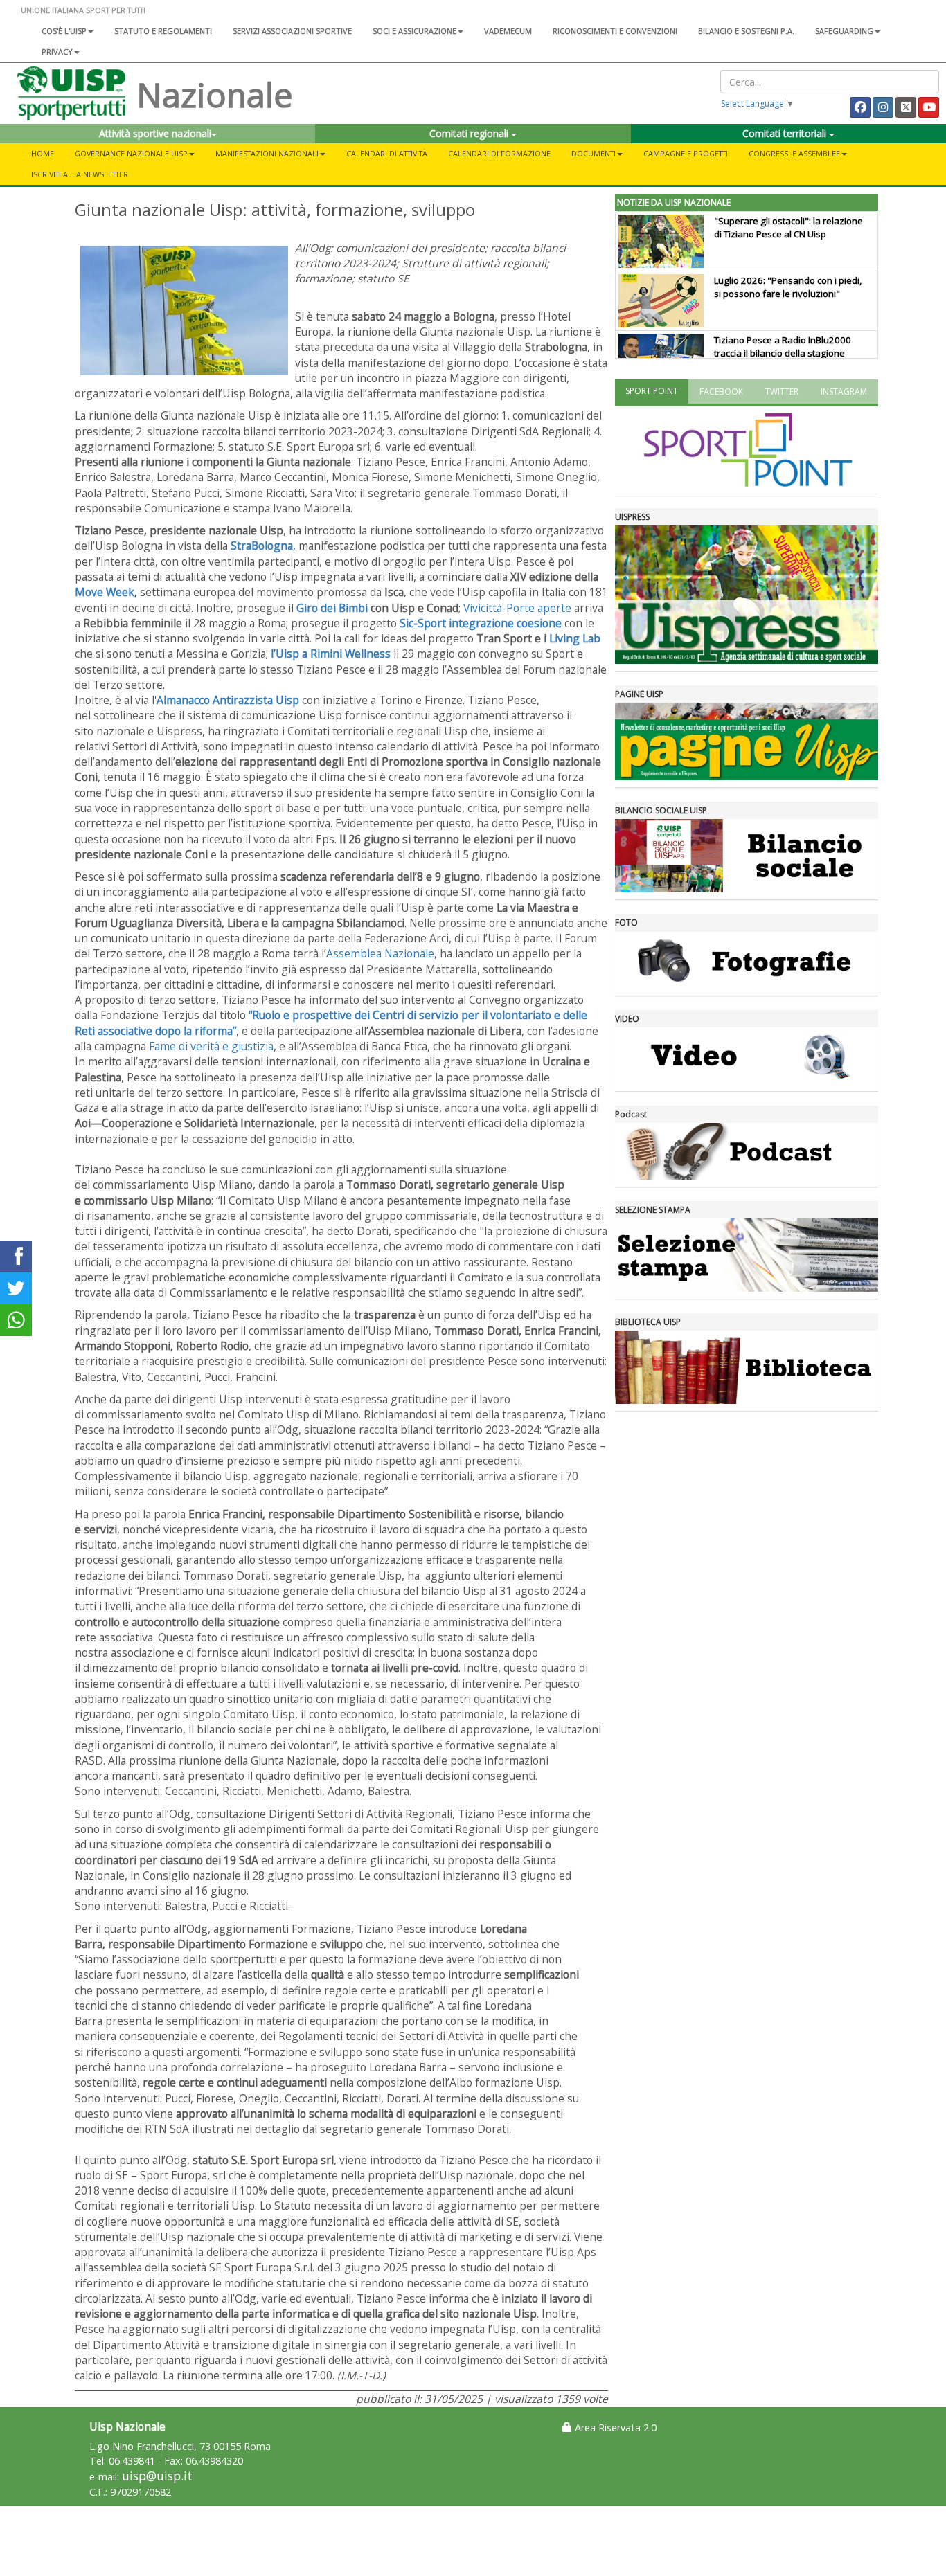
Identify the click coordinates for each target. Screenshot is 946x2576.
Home (43, 153)
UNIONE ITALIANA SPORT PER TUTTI (83, 10)
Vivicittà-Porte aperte (517, 608)
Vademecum (508, 31)
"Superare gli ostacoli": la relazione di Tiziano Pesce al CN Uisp (788, 227)
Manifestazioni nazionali (267, 153)
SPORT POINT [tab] (652, 391)
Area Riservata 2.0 (614, 2428)
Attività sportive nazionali (155, 133)
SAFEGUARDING (844, 31)
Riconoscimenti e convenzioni (615, 31)
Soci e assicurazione (414, 31)
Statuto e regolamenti (163, 31)
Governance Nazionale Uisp (131, 153)
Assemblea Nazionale (380, 953)
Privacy (57, 52)
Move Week (105, 592)
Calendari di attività (387, 153)
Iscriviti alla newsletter (80, 174)
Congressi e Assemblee (794, 153)
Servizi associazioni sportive (292, 31)
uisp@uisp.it (157, 2476)
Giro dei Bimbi (332, 608)
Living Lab (575, 638)
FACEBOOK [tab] (721, 391)
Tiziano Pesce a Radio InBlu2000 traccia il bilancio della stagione (783, 346)
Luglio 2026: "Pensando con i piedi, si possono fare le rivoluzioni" (788, 287)
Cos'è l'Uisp (64, 31)
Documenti (594, 153)
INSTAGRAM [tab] (844, 391)
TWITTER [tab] (782, 391)
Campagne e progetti (686, 153)
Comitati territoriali (786, 133)
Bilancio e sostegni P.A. (746, 31)
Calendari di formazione (499, 153)
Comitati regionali (470, 133)
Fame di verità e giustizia (211, 1046)
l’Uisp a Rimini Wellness (331, 654)
